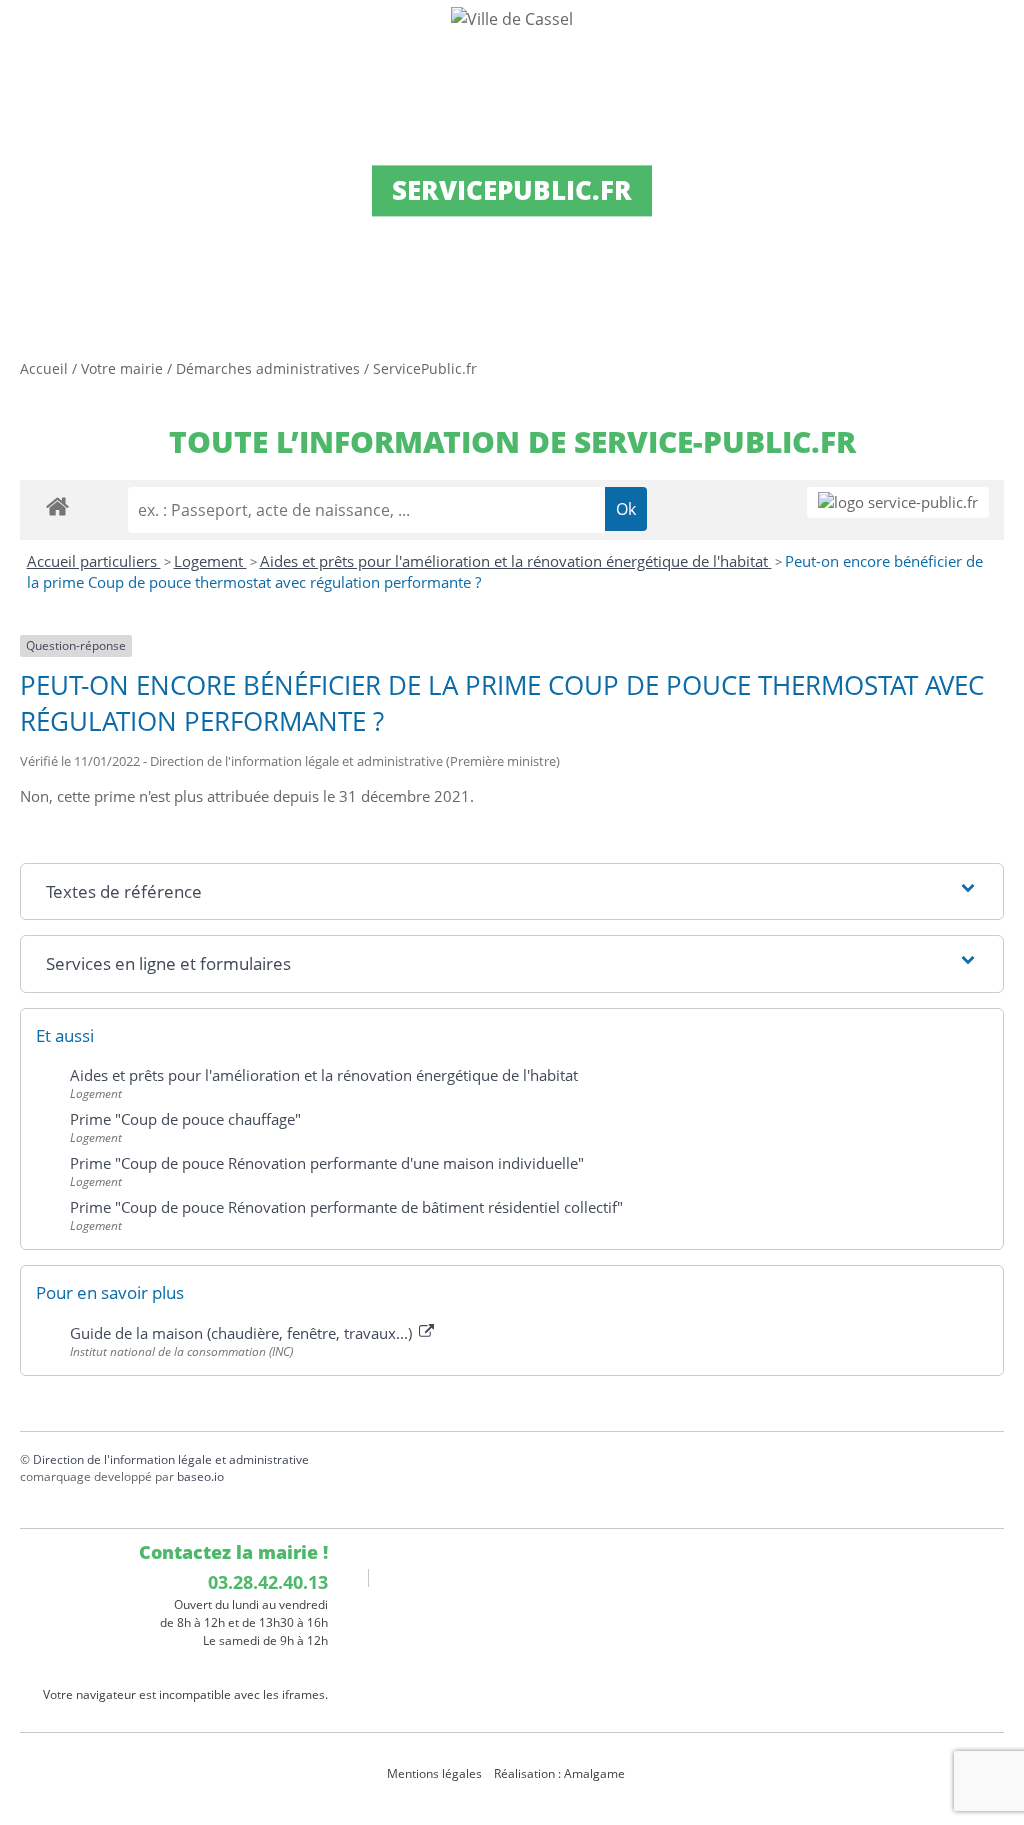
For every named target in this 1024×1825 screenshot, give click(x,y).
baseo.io (200, 1476)
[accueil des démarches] (57, 505)
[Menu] (28, 35)
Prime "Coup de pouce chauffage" (185, 1119)
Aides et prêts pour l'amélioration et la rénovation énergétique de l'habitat (516, 561)
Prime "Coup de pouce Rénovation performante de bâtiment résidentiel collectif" (346, 1207)
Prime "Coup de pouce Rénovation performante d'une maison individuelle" (327, 1163)
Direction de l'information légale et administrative (171, 1459)
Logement (210, 561)
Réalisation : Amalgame (561, 1773)
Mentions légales (434, 1773)
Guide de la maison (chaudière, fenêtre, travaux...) (243, 1333)
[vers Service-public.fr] (898, 502)
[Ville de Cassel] (512, 18)
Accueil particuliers (94, 561)
